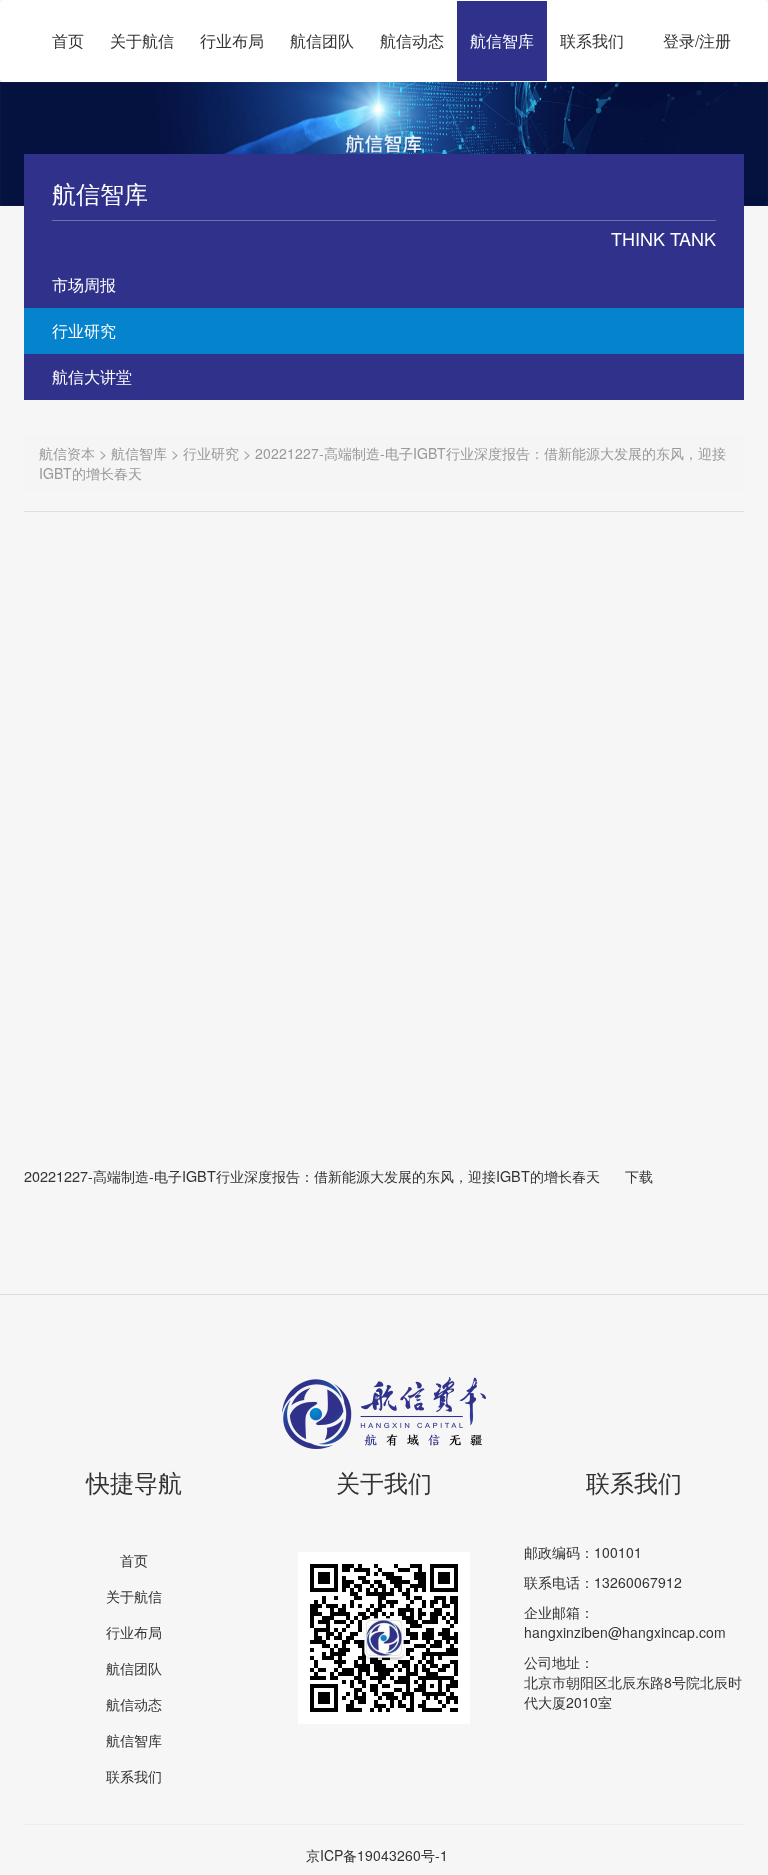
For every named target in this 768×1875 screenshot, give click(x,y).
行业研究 (84, 330)
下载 (639, 1175)
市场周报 (84, 284)
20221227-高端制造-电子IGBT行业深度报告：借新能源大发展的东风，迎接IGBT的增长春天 (312, 1175)
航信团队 (322, 40)
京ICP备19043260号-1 (377, 1855)
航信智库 (502, 40)
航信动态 (412, 40)
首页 (68, 40)
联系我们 (592, 40)
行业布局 (232, 40)
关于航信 (142, 40)
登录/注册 (697, 40)
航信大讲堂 (92, 376)
